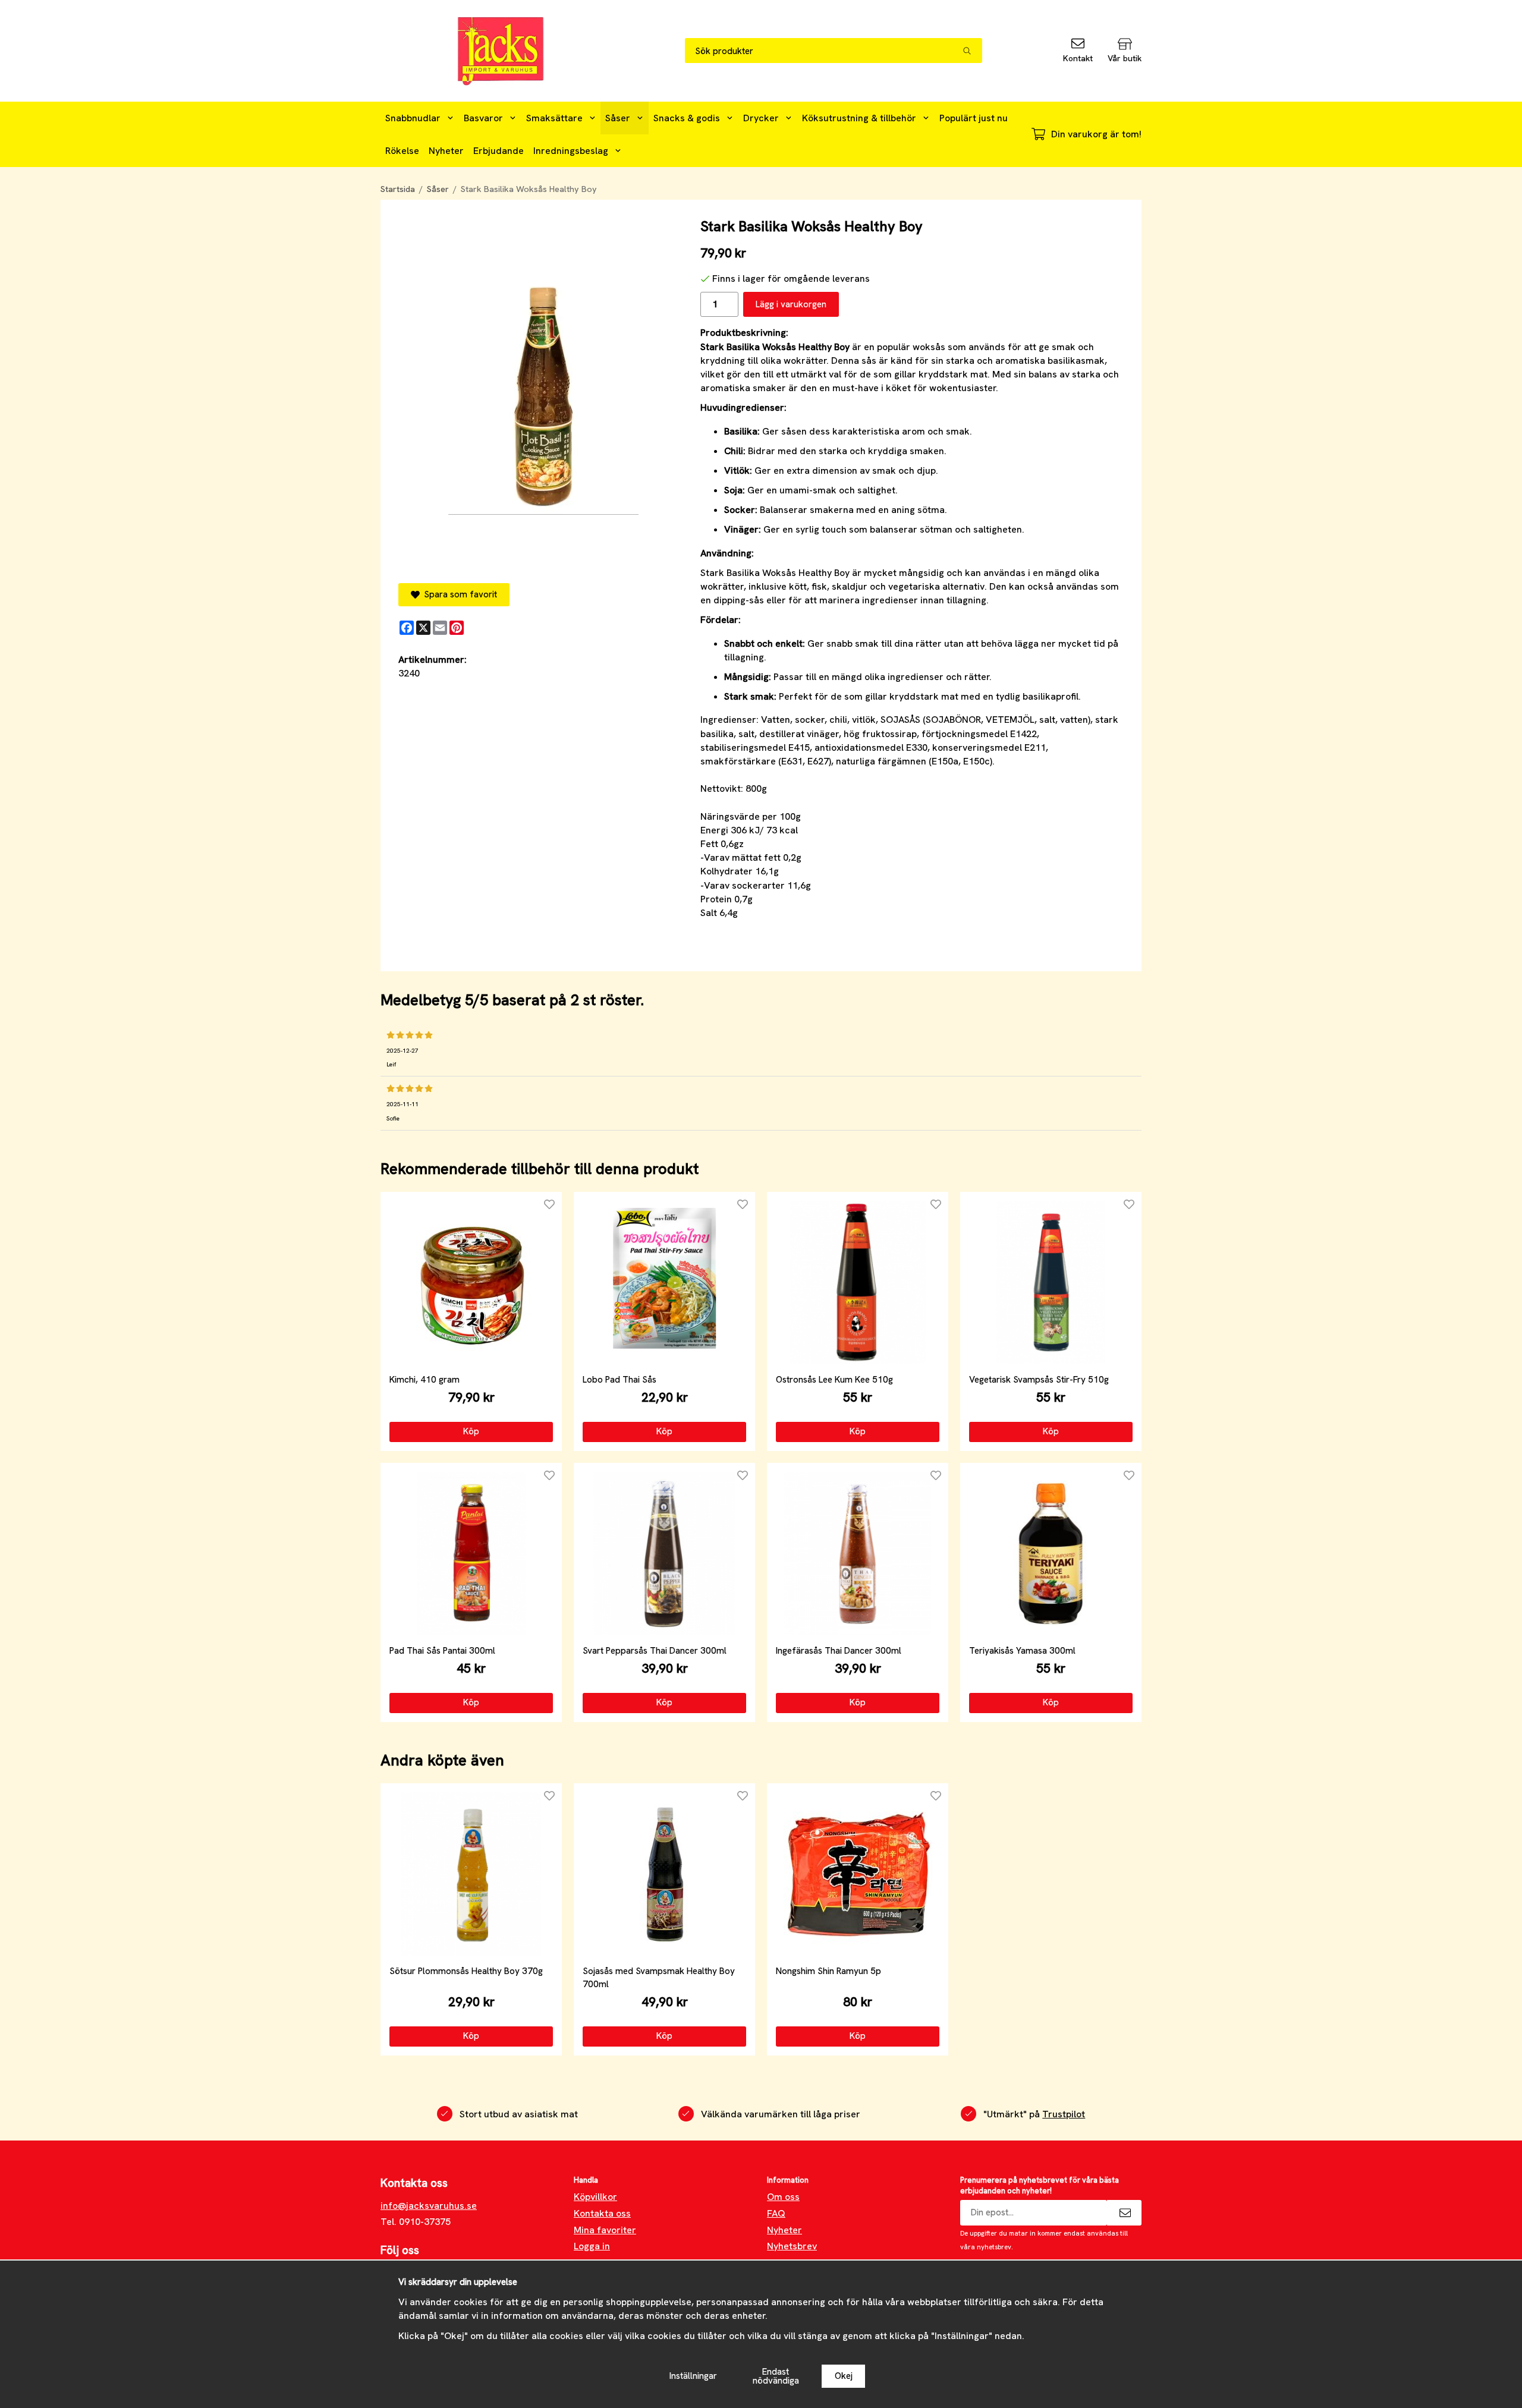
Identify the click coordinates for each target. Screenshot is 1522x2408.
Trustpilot (1064, 2114)
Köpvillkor (595, 2197)
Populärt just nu (974, 118)
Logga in (592, 2246)
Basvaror (483, 118)
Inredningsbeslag (571, 151)
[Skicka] (1124, 2213)
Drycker (761, 118)
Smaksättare (554, 118)
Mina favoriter (605, 2230)
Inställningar (693, 2376)
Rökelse (402, 151)
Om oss (783, 2197)
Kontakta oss (602, 2213)
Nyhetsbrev (792, 2246)
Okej (844, 2376)
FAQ (776, 2213)
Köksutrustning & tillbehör (859, 118)
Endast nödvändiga (776, 2376)
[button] (471, 1432)
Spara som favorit (458, 594)
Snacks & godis (687, 118)
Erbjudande (499, 151)
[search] (972, 51)
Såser (618, 118)
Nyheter (446, 151)
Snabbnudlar (413, 118)
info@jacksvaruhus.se (429, 2206)
